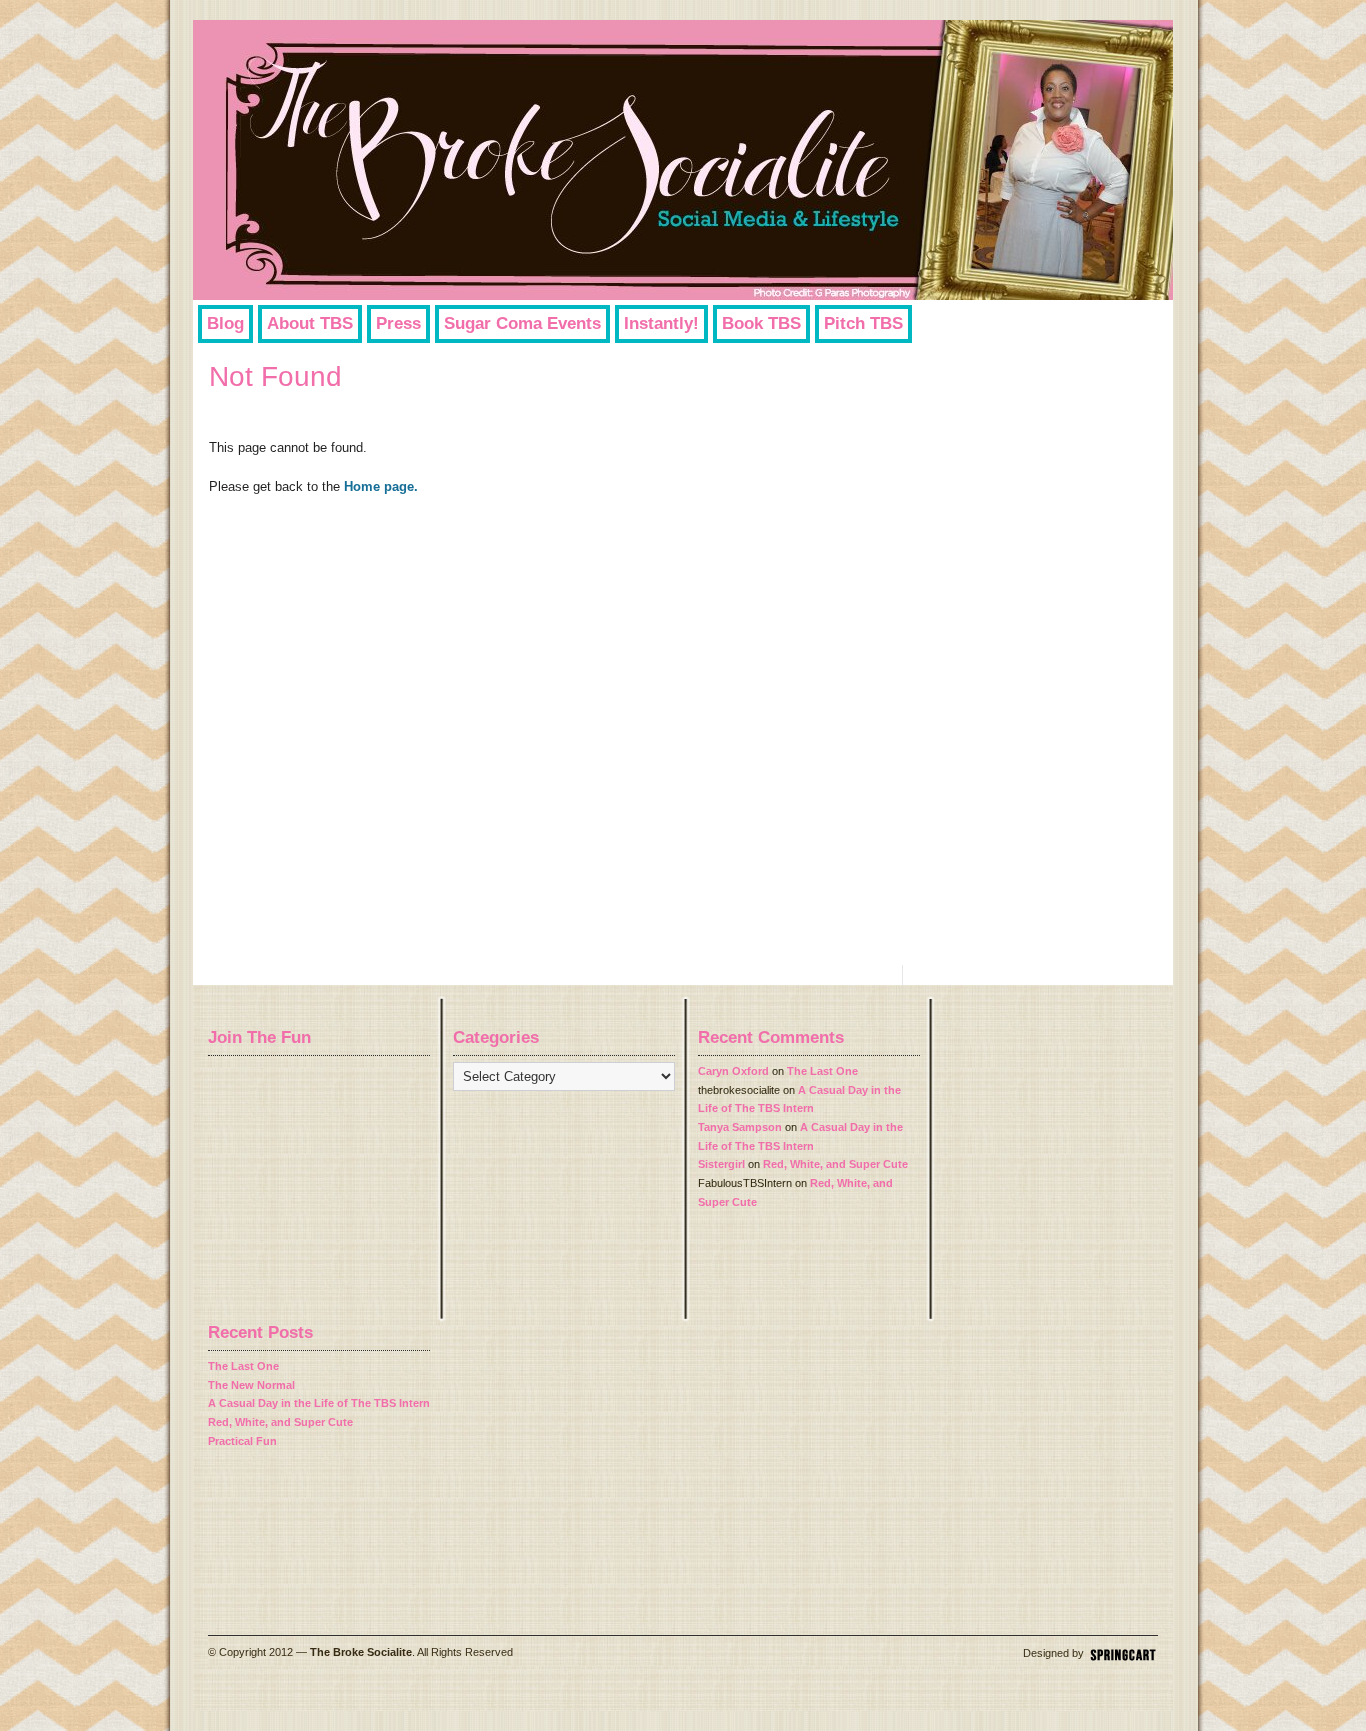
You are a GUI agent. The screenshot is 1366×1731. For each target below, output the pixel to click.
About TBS (310, 323)
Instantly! (661, 323)
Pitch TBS (863, 323)
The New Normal (251, 1385)
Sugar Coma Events (522, 323)
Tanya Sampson (740, 1127)
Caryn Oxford (733, 1071)
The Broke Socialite (361, 1652)
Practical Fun (242, 1441)
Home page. (381, 486)
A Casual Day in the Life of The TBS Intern (319, 1403)
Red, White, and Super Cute (835, 1164)
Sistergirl (721, 1164)
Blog (225, 323)
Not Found (275, 376)
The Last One (822, 1071)
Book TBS (761, 323)
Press (398, 323)
